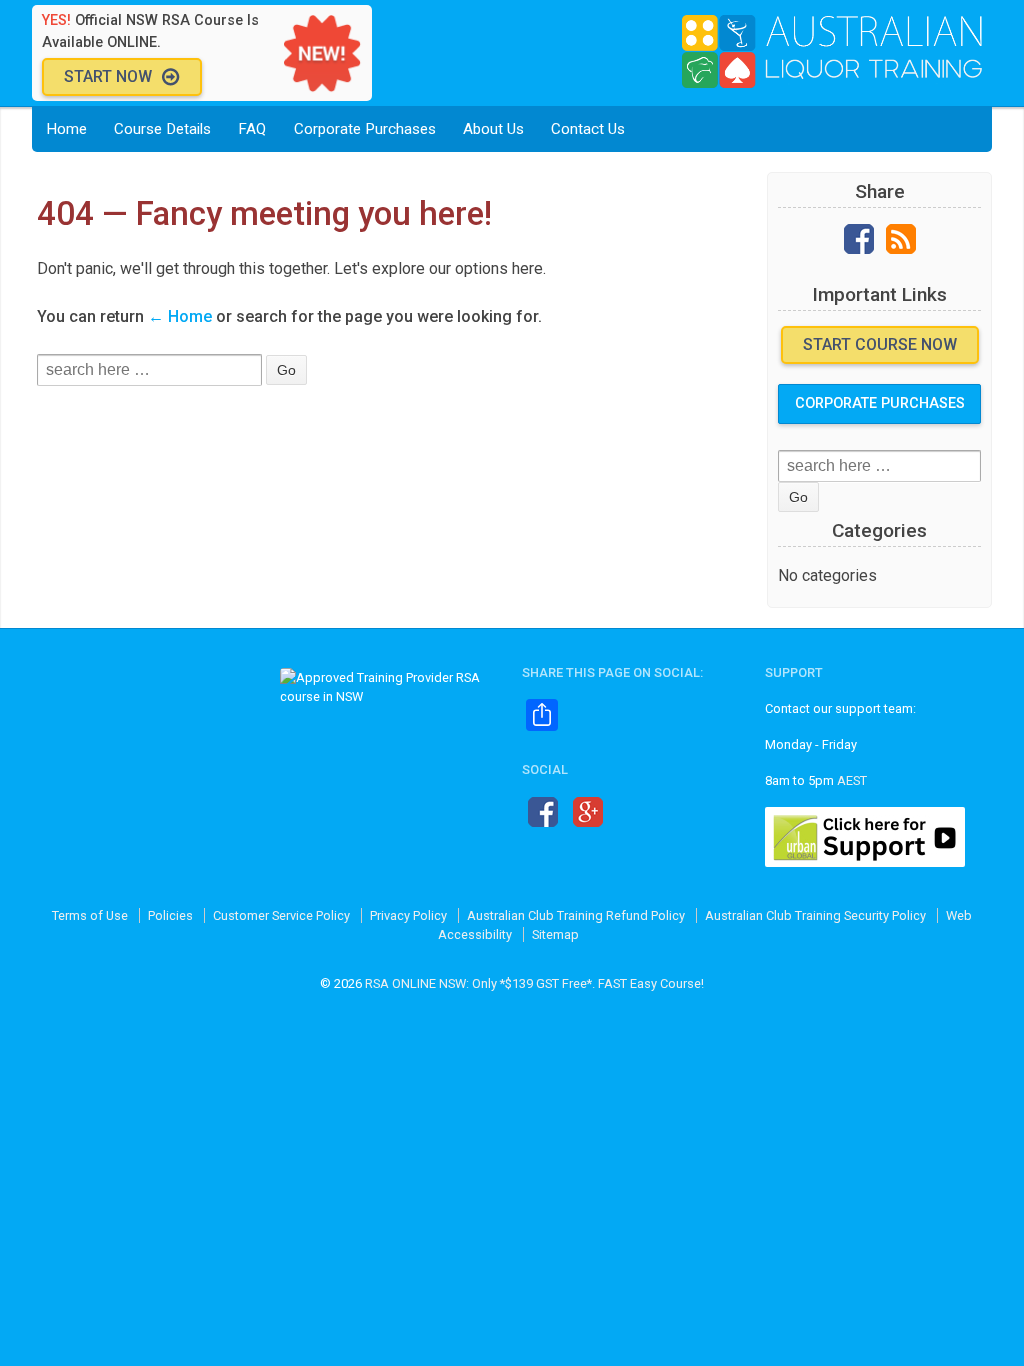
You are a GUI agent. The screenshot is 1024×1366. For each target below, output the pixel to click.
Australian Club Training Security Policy (815, 915)
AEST (852, 780)
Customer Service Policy (281, 915)
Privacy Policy (408, 915)
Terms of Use (90, 915)
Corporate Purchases (365, 129)
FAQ (252, 129)
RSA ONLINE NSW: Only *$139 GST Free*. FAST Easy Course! (534, 983)
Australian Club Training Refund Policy (576, 915)
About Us (493, 129)
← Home (180, 316)
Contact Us (588, 129)
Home (66, 129)
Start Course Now (880, 344)
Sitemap (555, 934)
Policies (170, 915)
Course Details (162, 129)
